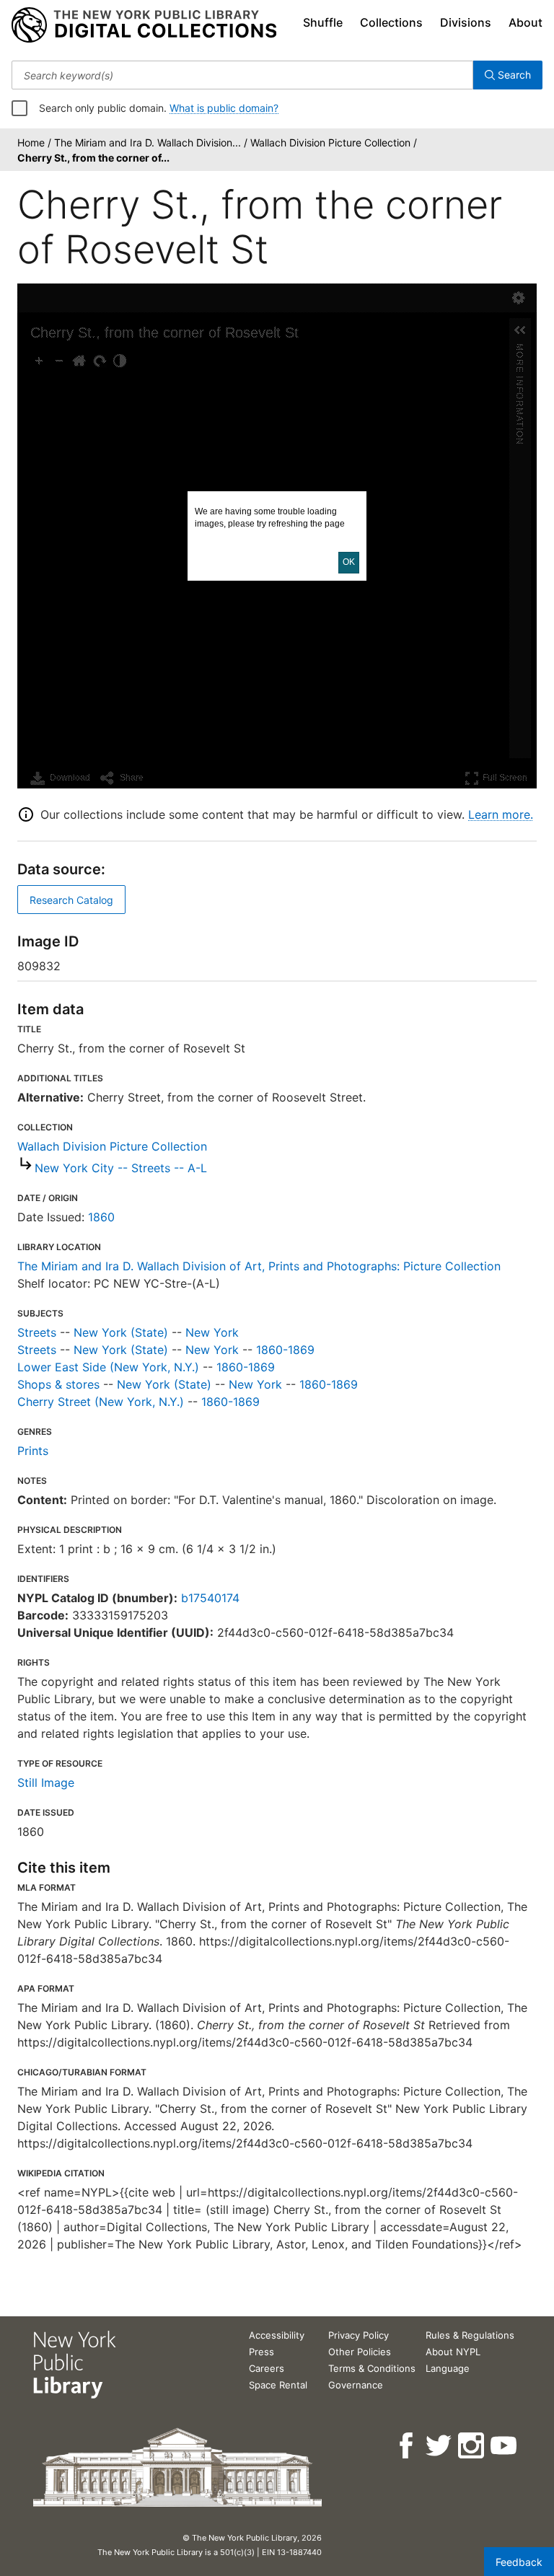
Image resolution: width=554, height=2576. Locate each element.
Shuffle (323, 22)
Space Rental (278, 2385)
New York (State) (121, 1332)
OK (349, 562)
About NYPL (453, 2352)
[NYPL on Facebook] (407, 2446)
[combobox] (242, 75)
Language (448, 2368)
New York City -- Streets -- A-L (121, 1168)
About (526, 22)
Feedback (519, 2562)
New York (212, 1332)
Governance (356, 2385)
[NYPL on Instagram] (472, 2446)
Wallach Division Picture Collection (112, 1146)
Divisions (466, 22)
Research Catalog (71, 900)
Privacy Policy (359, 2335)
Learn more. (501, 814)
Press (261, 2352)
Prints (33, 1451)
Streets (37, 1332)
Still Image (46, 1782)
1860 (101, 1217)
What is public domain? (224, 108)
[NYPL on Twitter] (440, 2446)
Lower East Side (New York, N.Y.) (108, 1367)
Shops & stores (58, 1384)
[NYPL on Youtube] (505, 2446)
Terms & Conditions (372, 2368)
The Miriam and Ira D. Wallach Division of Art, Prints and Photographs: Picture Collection (259, 1266)
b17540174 (210, 1598)
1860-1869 (285, 1350)
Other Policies (360, 2352)
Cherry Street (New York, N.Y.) (101, 1402)
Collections (391, 22)
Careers (267, 2368)
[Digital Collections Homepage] (144, 25)
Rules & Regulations (470, 2335)
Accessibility (277, 2335)
